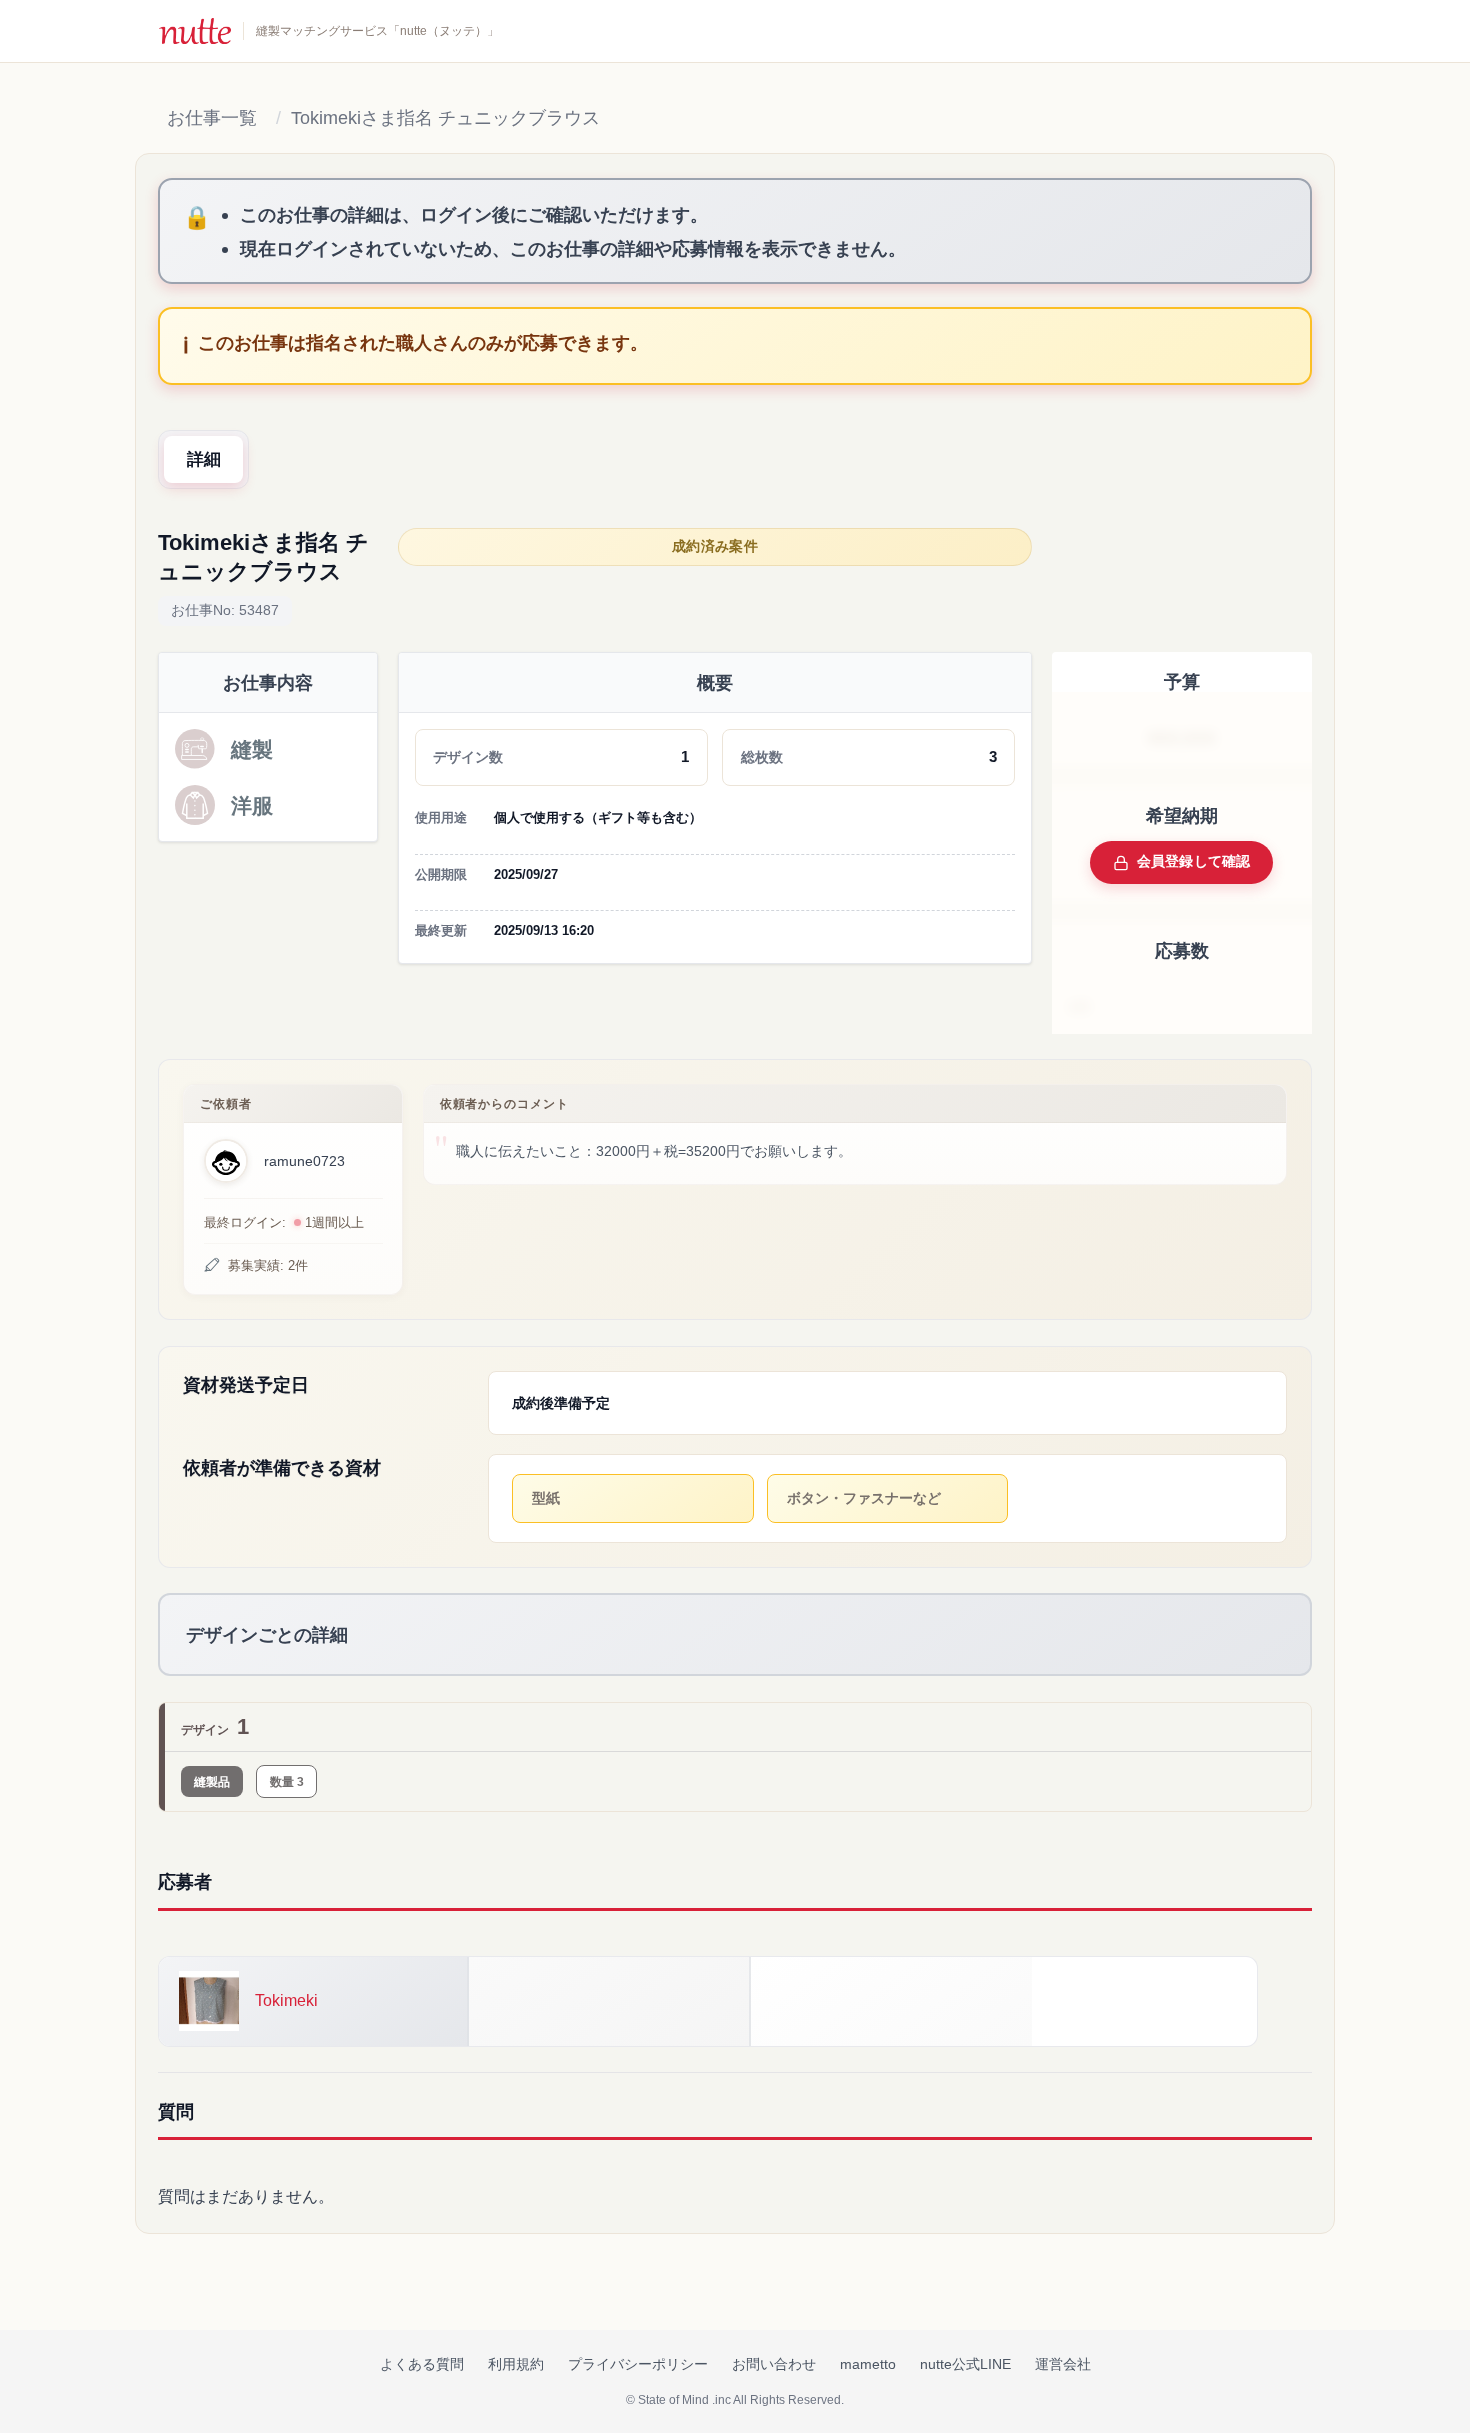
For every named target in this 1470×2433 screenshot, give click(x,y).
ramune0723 (304, 1161)
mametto (868, 2364)
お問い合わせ (774, 2364)
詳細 (204, 459)
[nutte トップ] (195, 31)
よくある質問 (422, 2364)
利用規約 (516, 2364)
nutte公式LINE (965, 2364)
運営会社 (1063, 2364)
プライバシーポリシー (638, 2364)
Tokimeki (286, 2000)
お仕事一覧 (212, 118)
